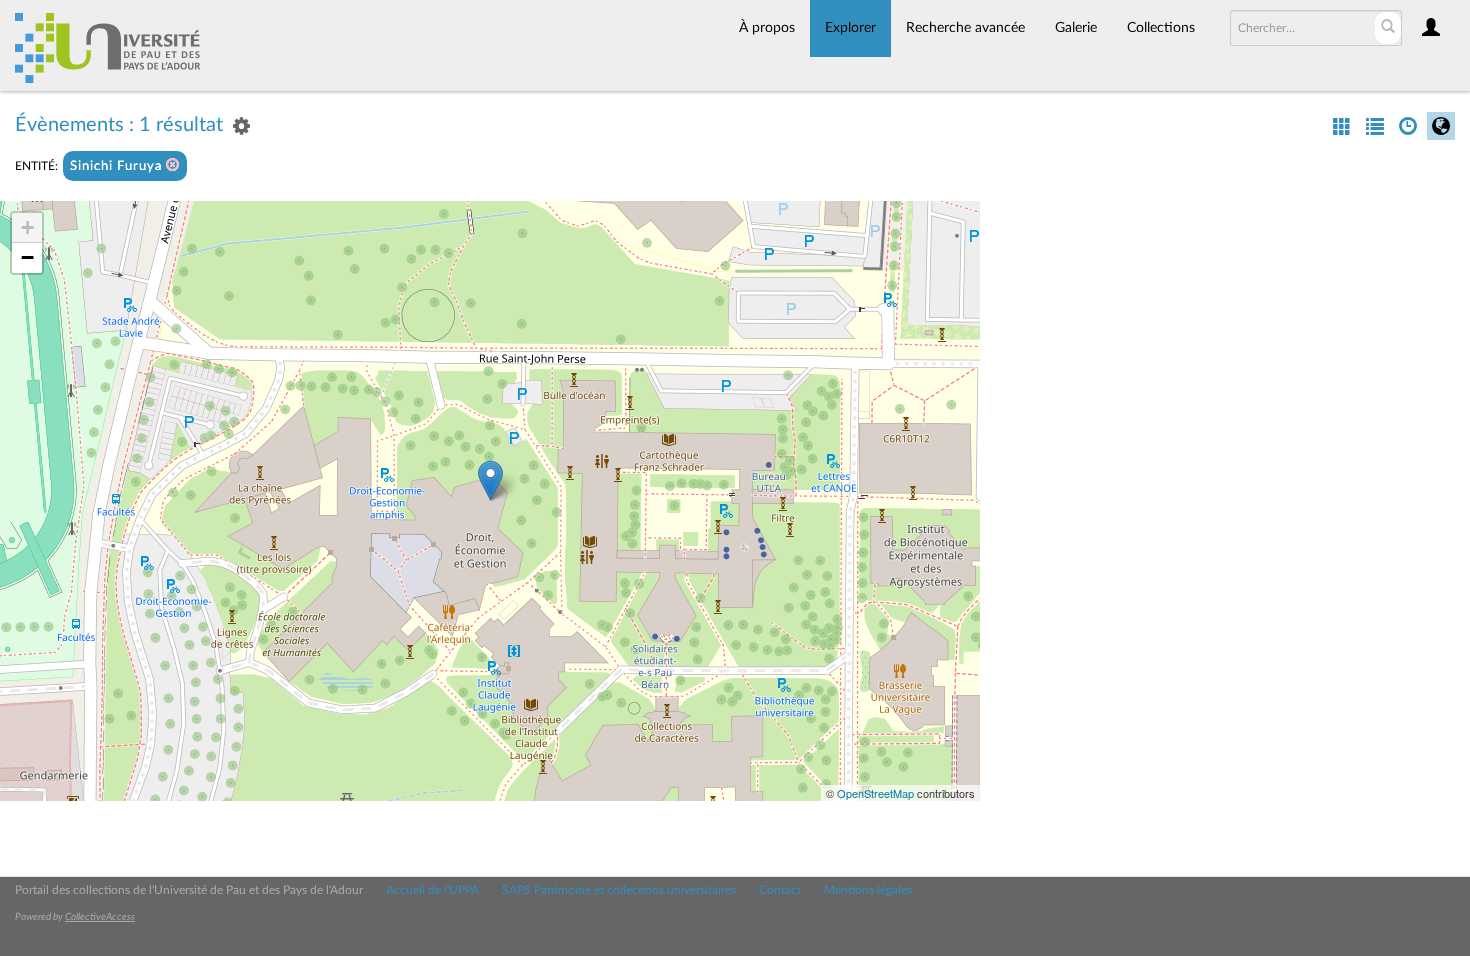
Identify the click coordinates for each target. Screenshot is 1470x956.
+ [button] (27, 227)
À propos (767, 28)
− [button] (27, 257)
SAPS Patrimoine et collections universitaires (619, 890)
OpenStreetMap (875, 793)
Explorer (850, 28)
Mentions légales (868, 890)
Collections (1161, 28)
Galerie (1076, 28)
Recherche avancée (965, 28)
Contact (780, 890)
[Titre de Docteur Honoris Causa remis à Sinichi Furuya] (490, 480)
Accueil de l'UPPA (432, 890)
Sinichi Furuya (118, 166)
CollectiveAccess (100, 917)
